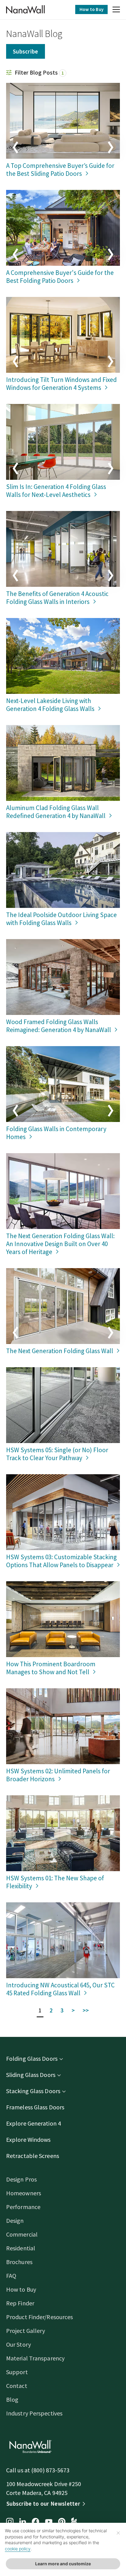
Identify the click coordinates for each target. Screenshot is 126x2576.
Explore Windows (28, 2139)
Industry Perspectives (34, 2413)
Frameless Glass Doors (35, 2107)
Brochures (19, 2262)
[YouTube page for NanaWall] (49, 2522)
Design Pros (21, 2179)
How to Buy (91, 9)
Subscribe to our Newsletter (43, 2504)
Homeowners (24, 2193)
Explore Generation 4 (33, 2123)
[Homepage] (25, 9)
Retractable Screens (33, 2156)
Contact (17, 2386)
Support (17, 2372)
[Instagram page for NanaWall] (10, 2522)
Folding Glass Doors (32, 2058)
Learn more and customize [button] (63, 2564)
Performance (23, 2207)
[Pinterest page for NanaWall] (62, 2522)
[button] (116, 10)
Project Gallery (26, 2331)
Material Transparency (35, 2358)
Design (15, 2221)
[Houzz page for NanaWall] (74, 2522)
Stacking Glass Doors (33, 2091)
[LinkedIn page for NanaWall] (23, 2522)
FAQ (11, 2276)
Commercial (22, 2234)
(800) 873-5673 (50, 2470)
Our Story (19, 2344)
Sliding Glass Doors (31, 2075)
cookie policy (18, 2549)
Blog (12, 2399)
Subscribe (26, 51)
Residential (21, 2248)
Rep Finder (20, 2303)
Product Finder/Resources (39, 2317)
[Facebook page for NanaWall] (35, 2522)
